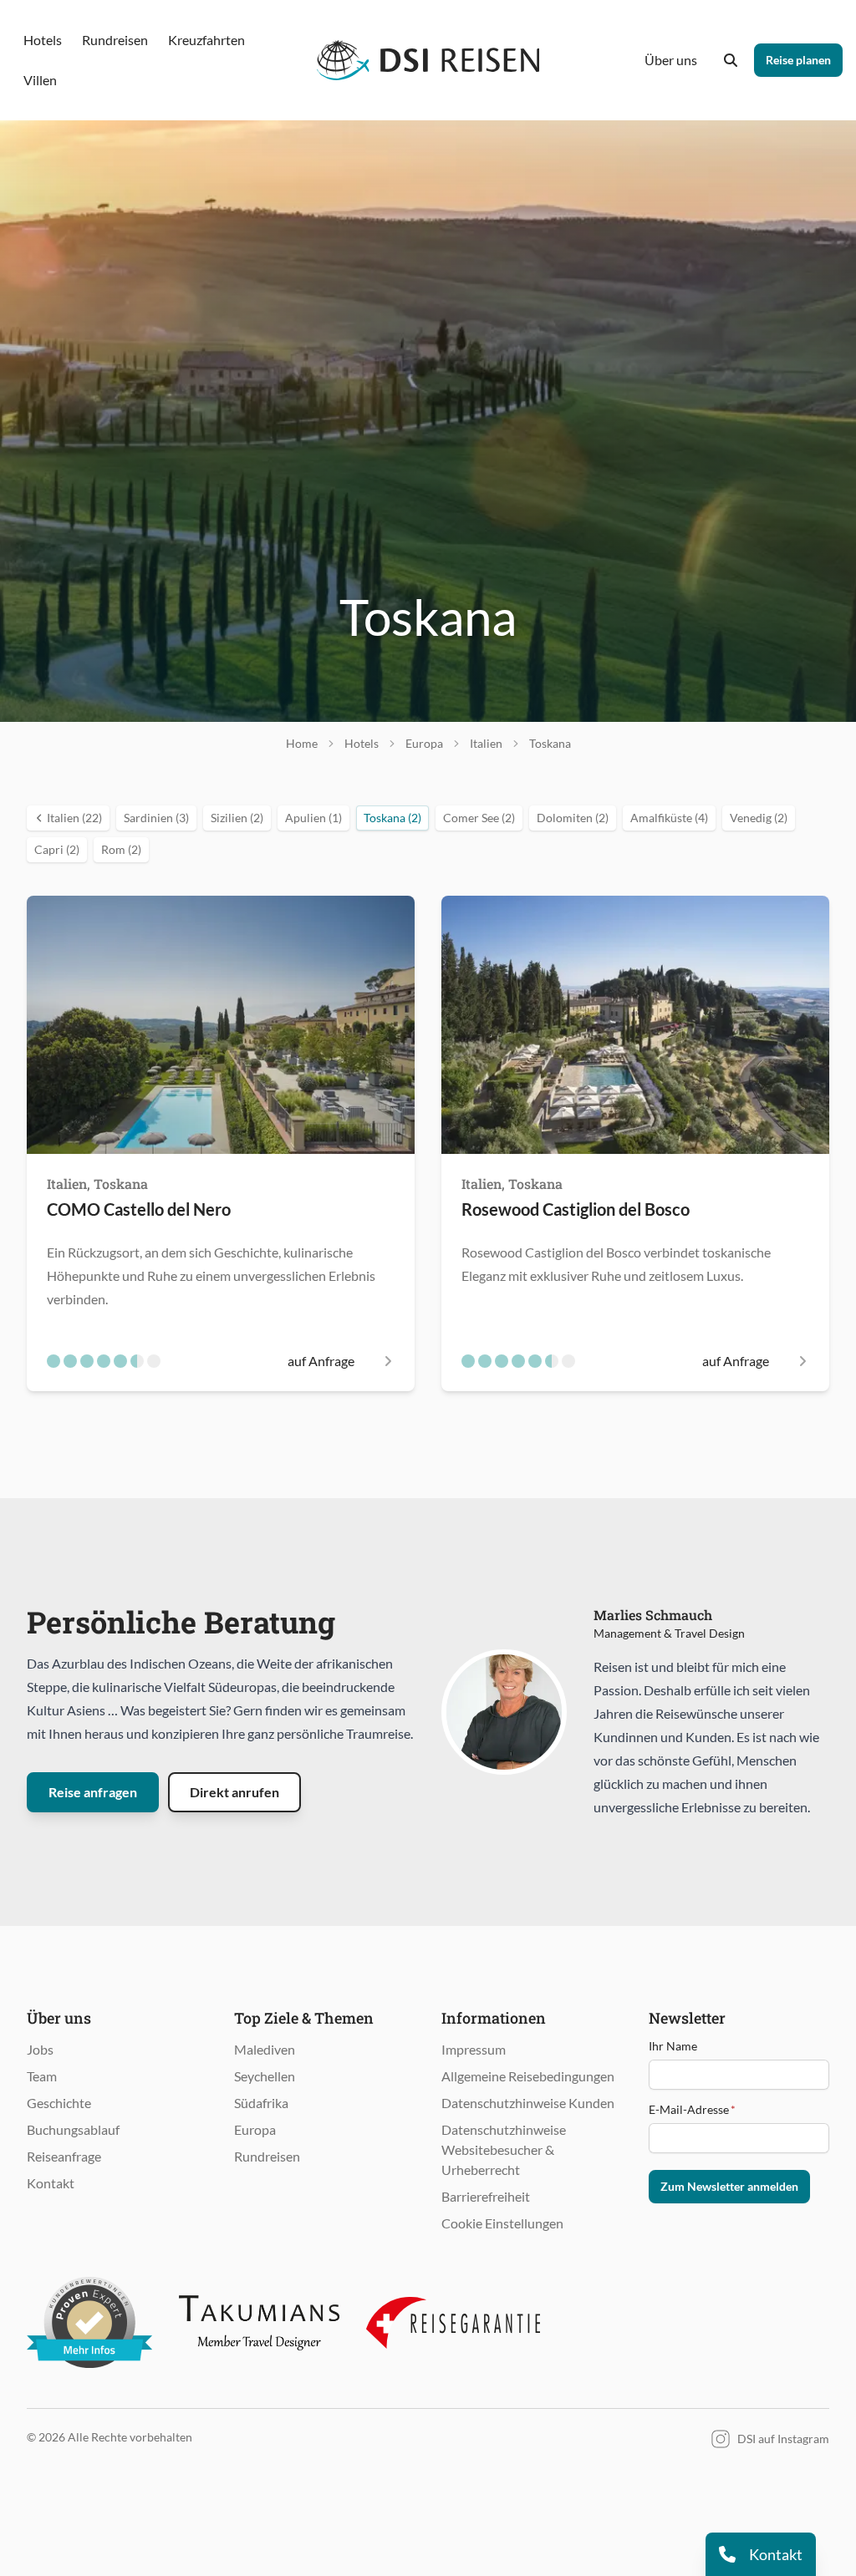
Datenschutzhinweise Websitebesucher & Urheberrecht (504, 2149)
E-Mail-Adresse (692, 2109)
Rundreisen (267, 2156)
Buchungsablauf (73, 2129)
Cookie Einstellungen (502, 2223)
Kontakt (51, 2183)
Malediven (265, 2049)
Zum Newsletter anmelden (729, 2186)
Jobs (40, 2049)
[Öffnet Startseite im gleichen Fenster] (428, 60)
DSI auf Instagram (783, 2439)
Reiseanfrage (64, 2156)
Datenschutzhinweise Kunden (528, 2103)
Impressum (474, 2049)
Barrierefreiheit (486, 2196)
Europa (255, 2129)
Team (42, 2076)
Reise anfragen (93, 1792)
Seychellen (265, 2076)
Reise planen (798, 60)
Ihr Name (673, 2046)
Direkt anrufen (234, 1792)
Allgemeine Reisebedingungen (528, 2076)
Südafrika (261, 2103)
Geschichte (59, 2103)
